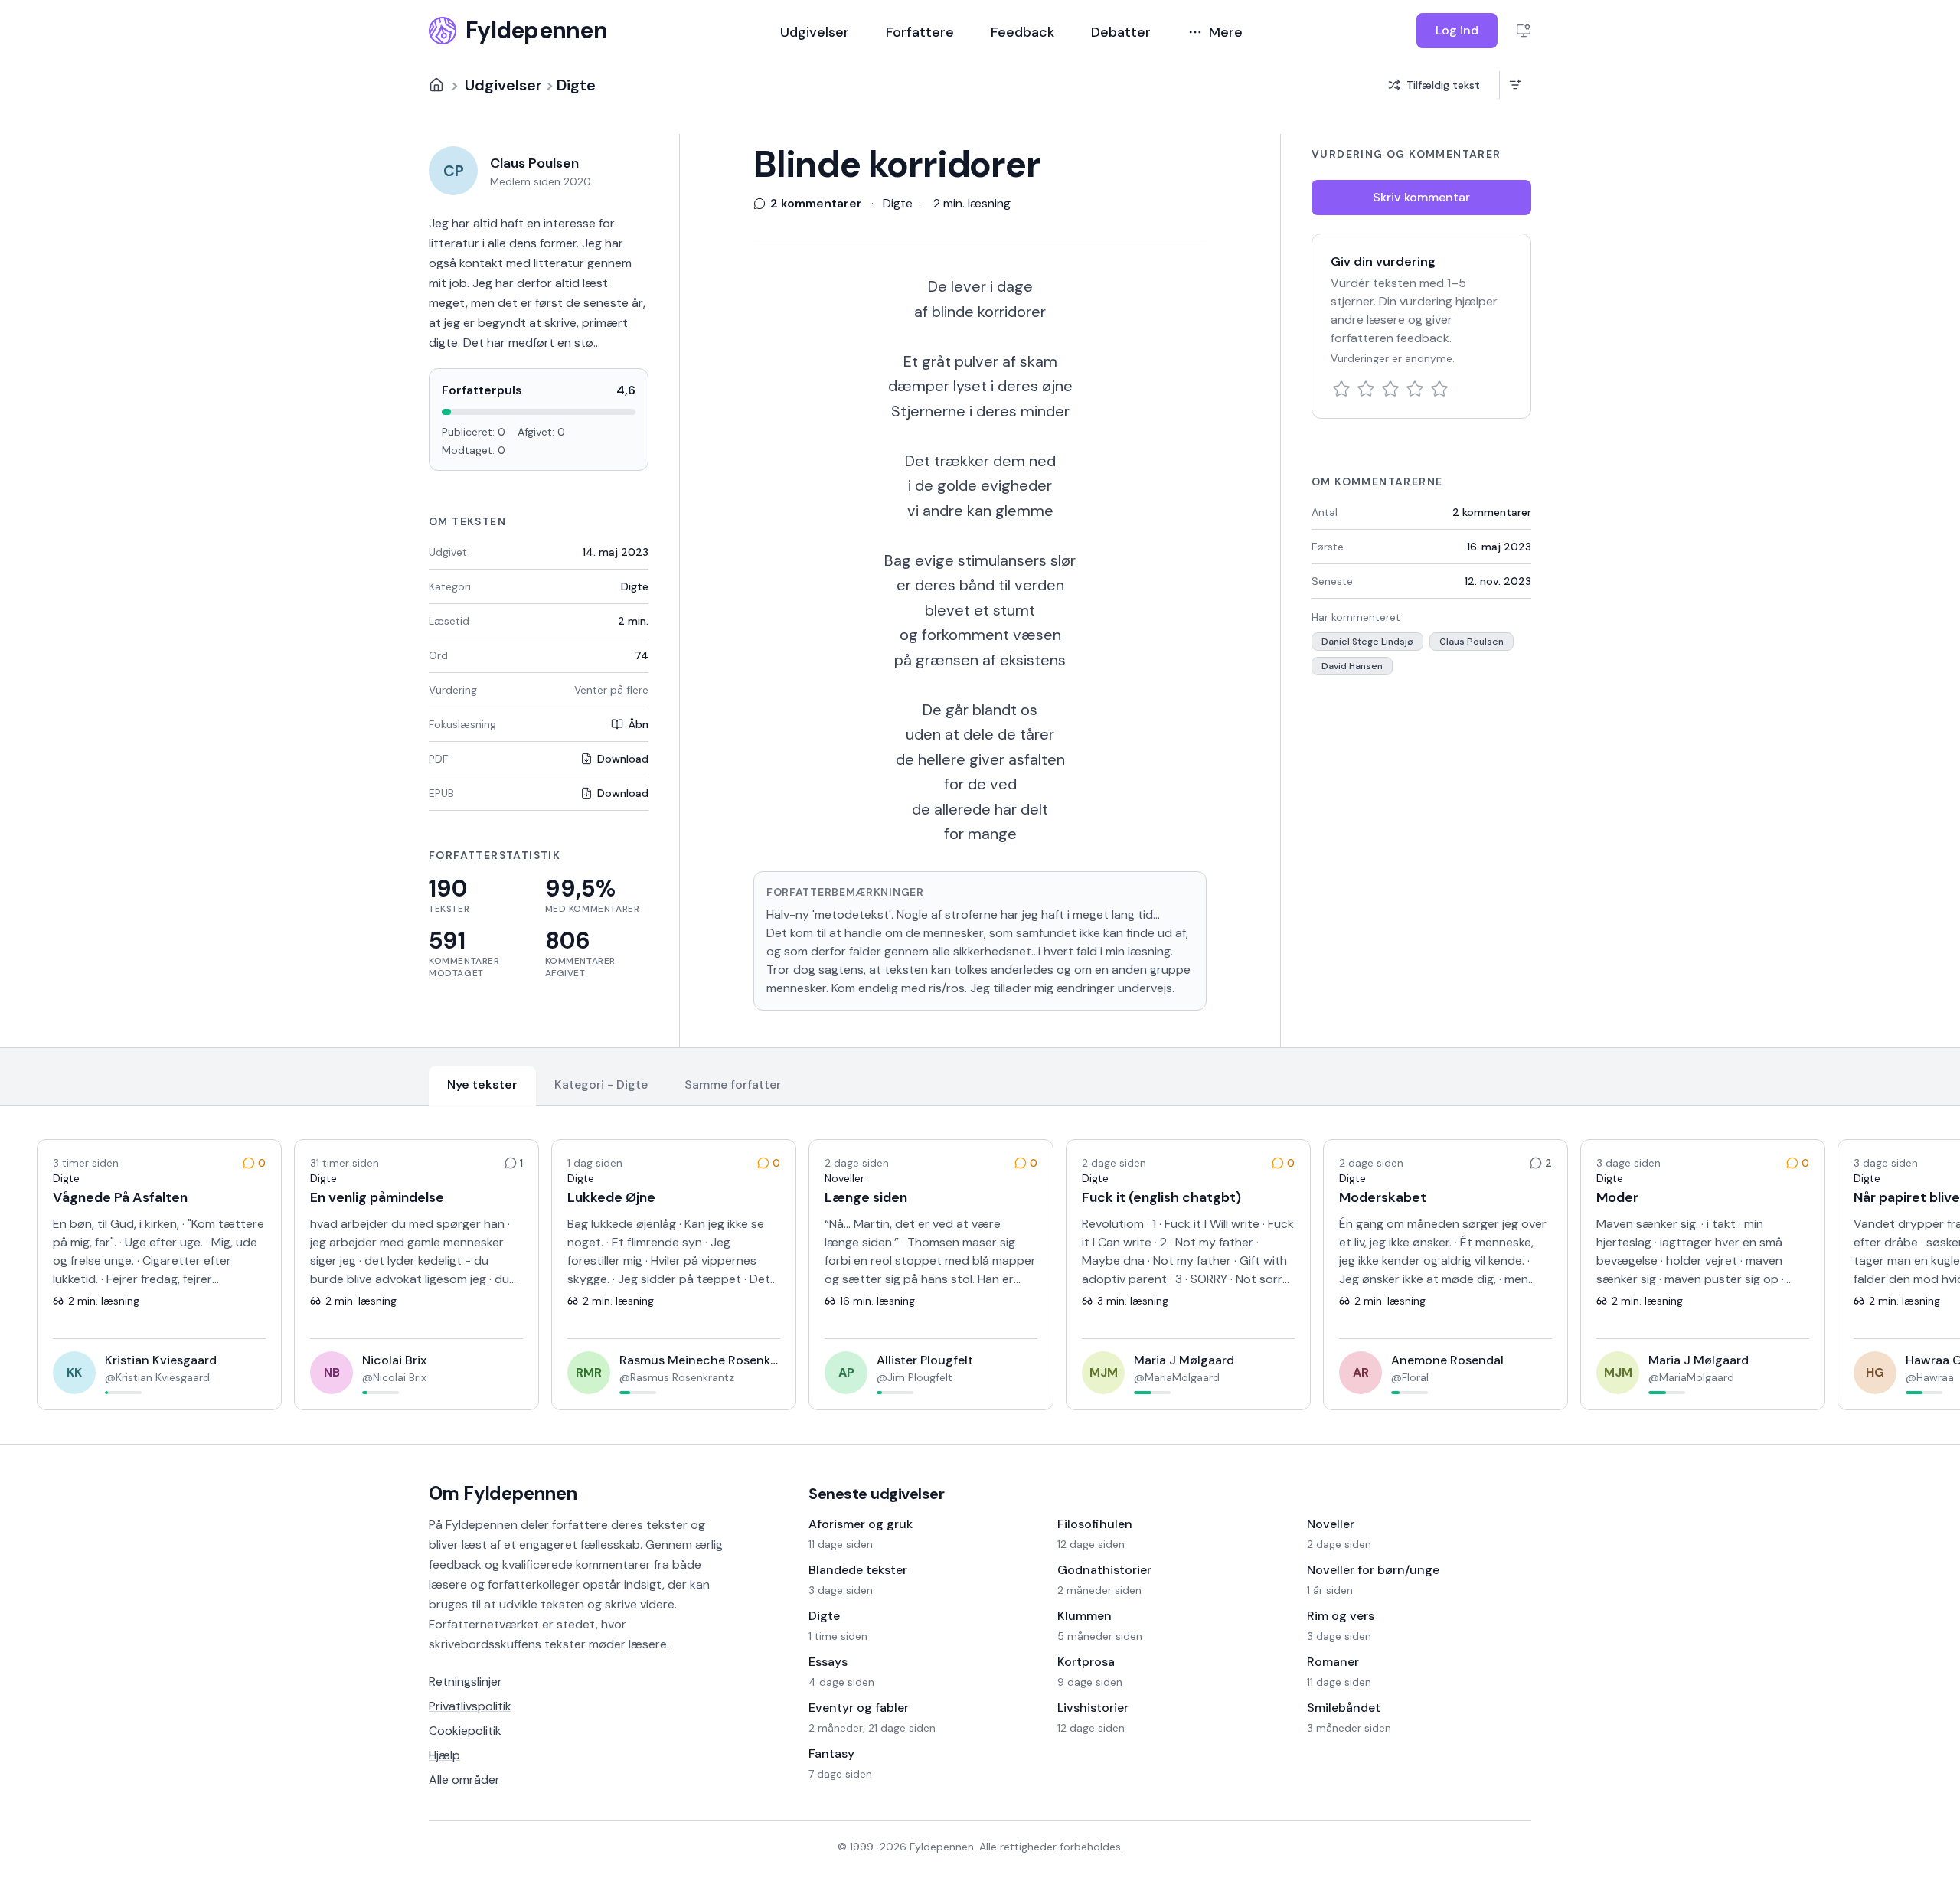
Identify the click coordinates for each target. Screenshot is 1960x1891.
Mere (1226, 32)
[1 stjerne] (1341, 389)
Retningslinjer (465, 1682)
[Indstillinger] (1524, 31)
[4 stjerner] (1415, 389)
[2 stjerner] (1366, 389)
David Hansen (1352, 666)
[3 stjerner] (1390, 389)
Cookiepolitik (465, 1731)
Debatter (1121, 32)
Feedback (1022, 32)
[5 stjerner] (1439, 389)
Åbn (638, 724)
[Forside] (436, 85)
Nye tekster (482, 1084)
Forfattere (920, 32)
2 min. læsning (972, 203)
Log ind (1457, 30)
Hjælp (444, 1755)
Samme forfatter (733, 1084)
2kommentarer (1492, 512)
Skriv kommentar (1421, 197)
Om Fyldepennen (503, 1493)
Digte (576, 85)
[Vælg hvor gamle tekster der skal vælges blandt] (1515, 85)
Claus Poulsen (1472, 642)
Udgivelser (815, 32)
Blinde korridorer (897, 165)
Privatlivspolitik (470, 1706)
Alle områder (464, 1780)
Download (623, 759)
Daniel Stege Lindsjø (1367, 642)
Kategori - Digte (601, 1084)
